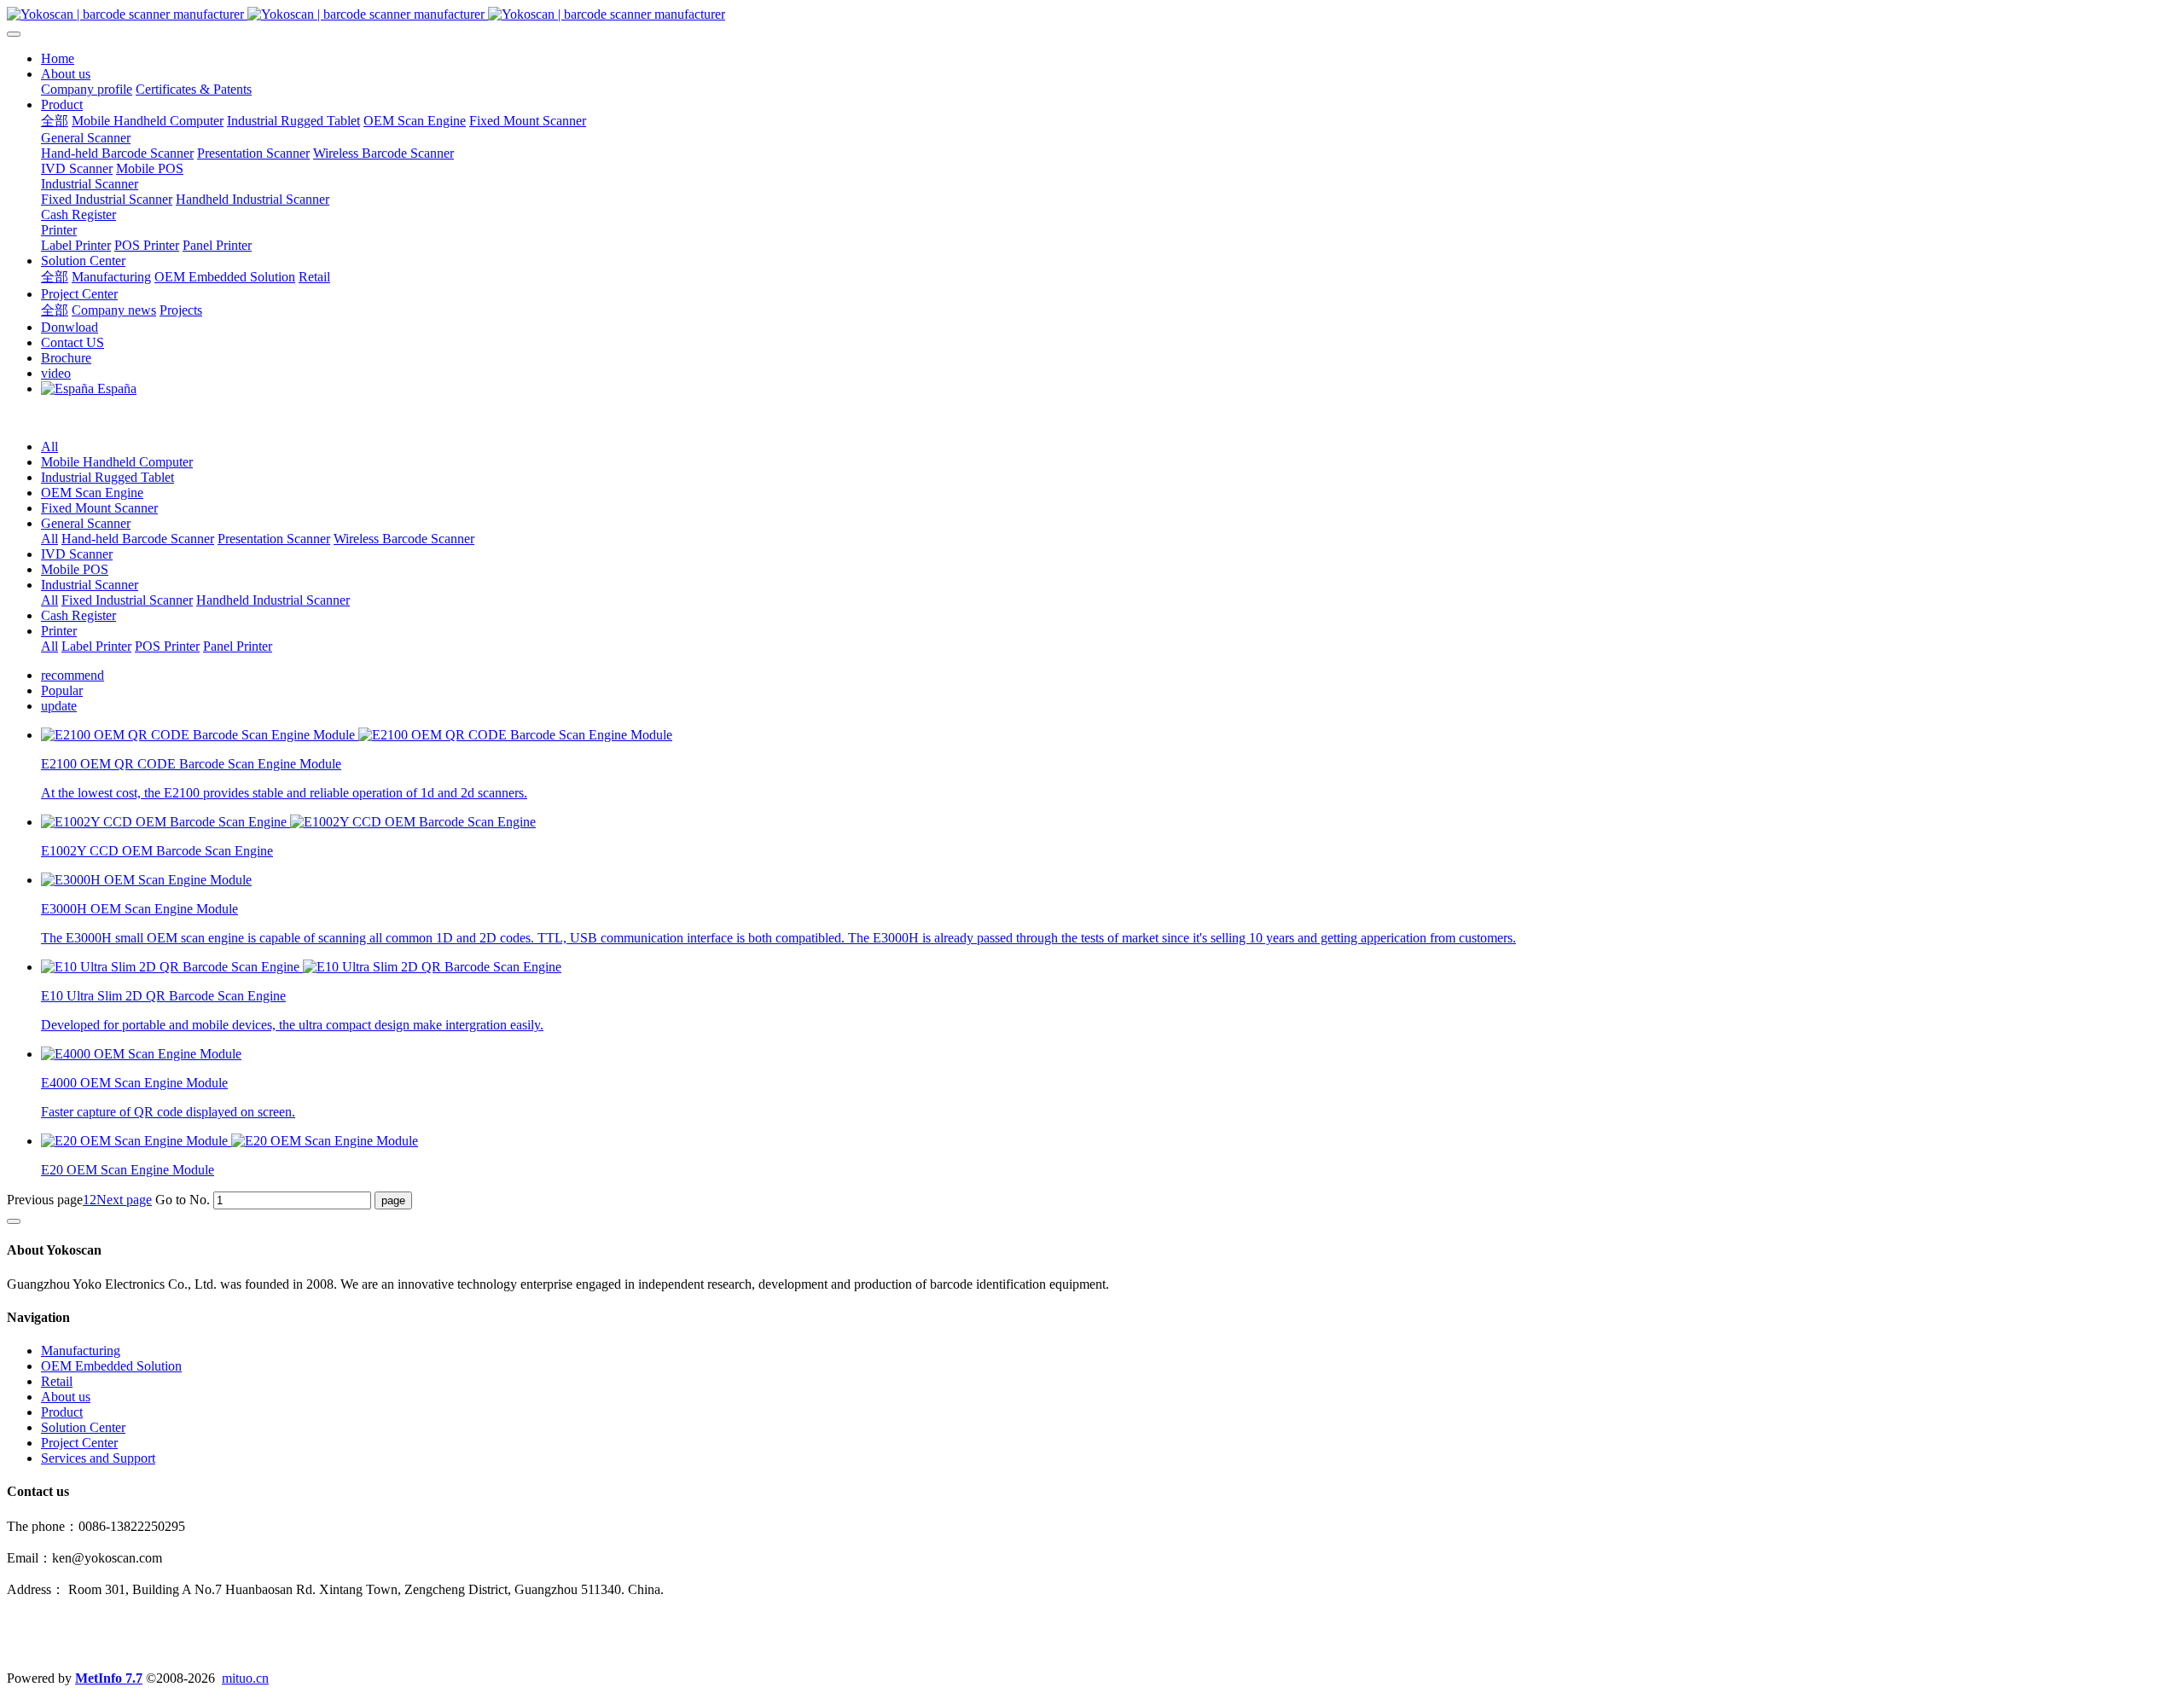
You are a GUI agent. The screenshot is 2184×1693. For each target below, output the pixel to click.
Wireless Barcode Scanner (404, 539)
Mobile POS (75, 569)
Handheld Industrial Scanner (273, 600)
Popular (62, 690)
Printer (59, 631)
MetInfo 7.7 (109, 1678)
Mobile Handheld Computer (117, 462)
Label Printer (96, 646)
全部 (55, 121)
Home (58, 58)
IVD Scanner (77, 554)
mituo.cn (245, 1678)
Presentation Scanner (274, 539)
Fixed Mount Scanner (99, 508)
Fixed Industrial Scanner (127, 600)
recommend (73, 675)
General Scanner (86, 523)
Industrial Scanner (90, 585)
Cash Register (78, 615)
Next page (124, 1200)
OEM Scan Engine (92, 493)
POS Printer (167, 646)
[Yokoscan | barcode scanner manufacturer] (1092, 14)
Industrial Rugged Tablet (107, 477)
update (59, 706)
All (49, 446)
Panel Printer (238, 646)
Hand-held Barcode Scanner (138, 539)
